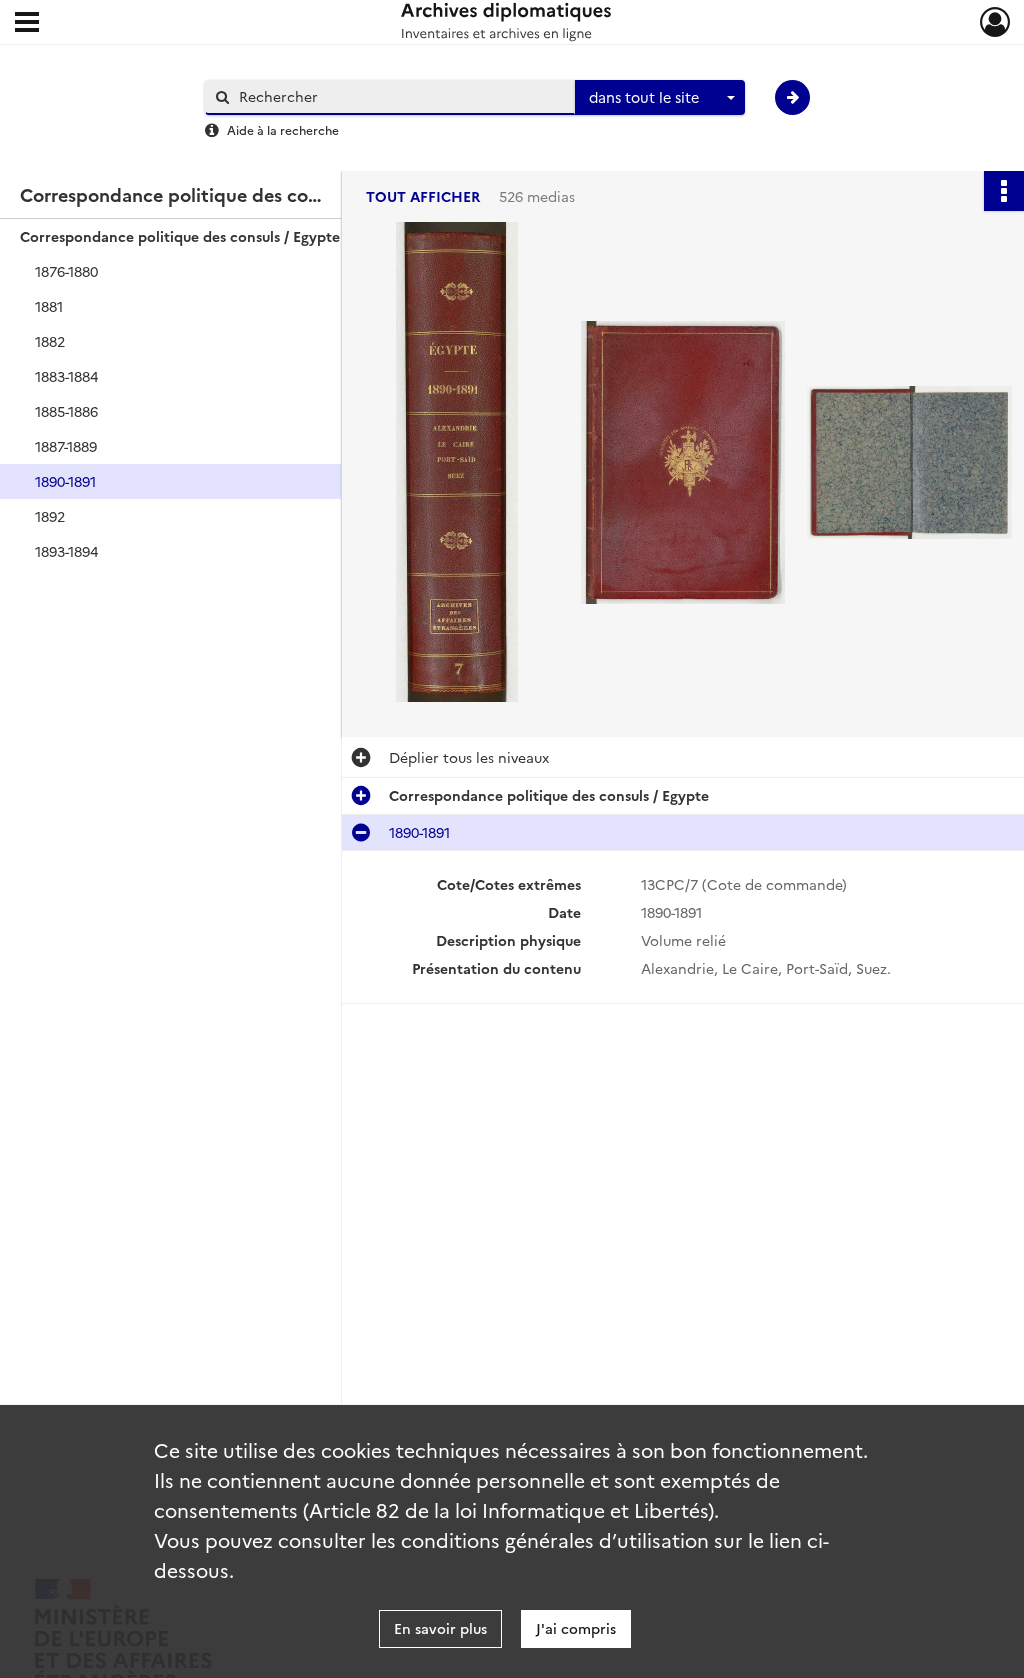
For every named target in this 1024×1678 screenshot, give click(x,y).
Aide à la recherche (283, 129)
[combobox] (660, 98)
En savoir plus (440, 1628)
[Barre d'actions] (1004, 191)
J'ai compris (576, 1628)
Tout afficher (423, 196)
